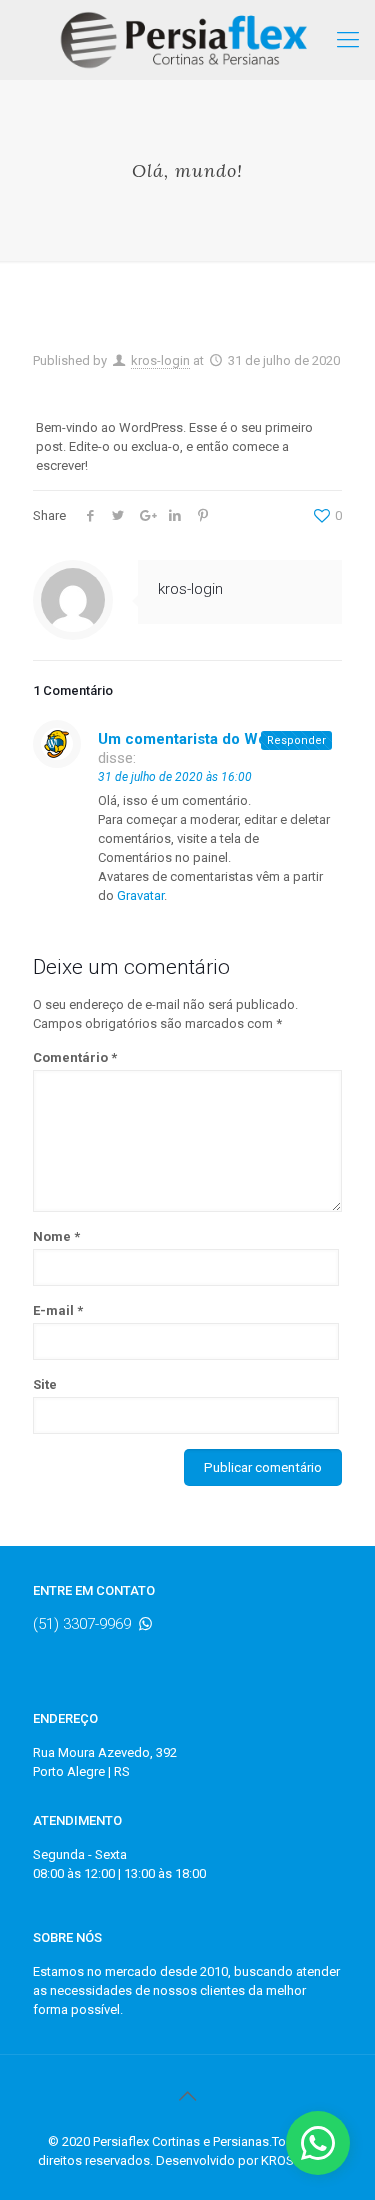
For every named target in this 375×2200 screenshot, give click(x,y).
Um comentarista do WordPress (210, 739)
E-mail (58, 1310)
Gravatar (140, 895)
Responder (296, 740)
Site (45, 1384)
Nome (56, 1236)
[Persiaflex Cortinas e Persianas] (187, 40)
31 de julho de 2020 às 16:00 (175, 777)
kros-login (160, 360)
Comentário (75, 1057)
